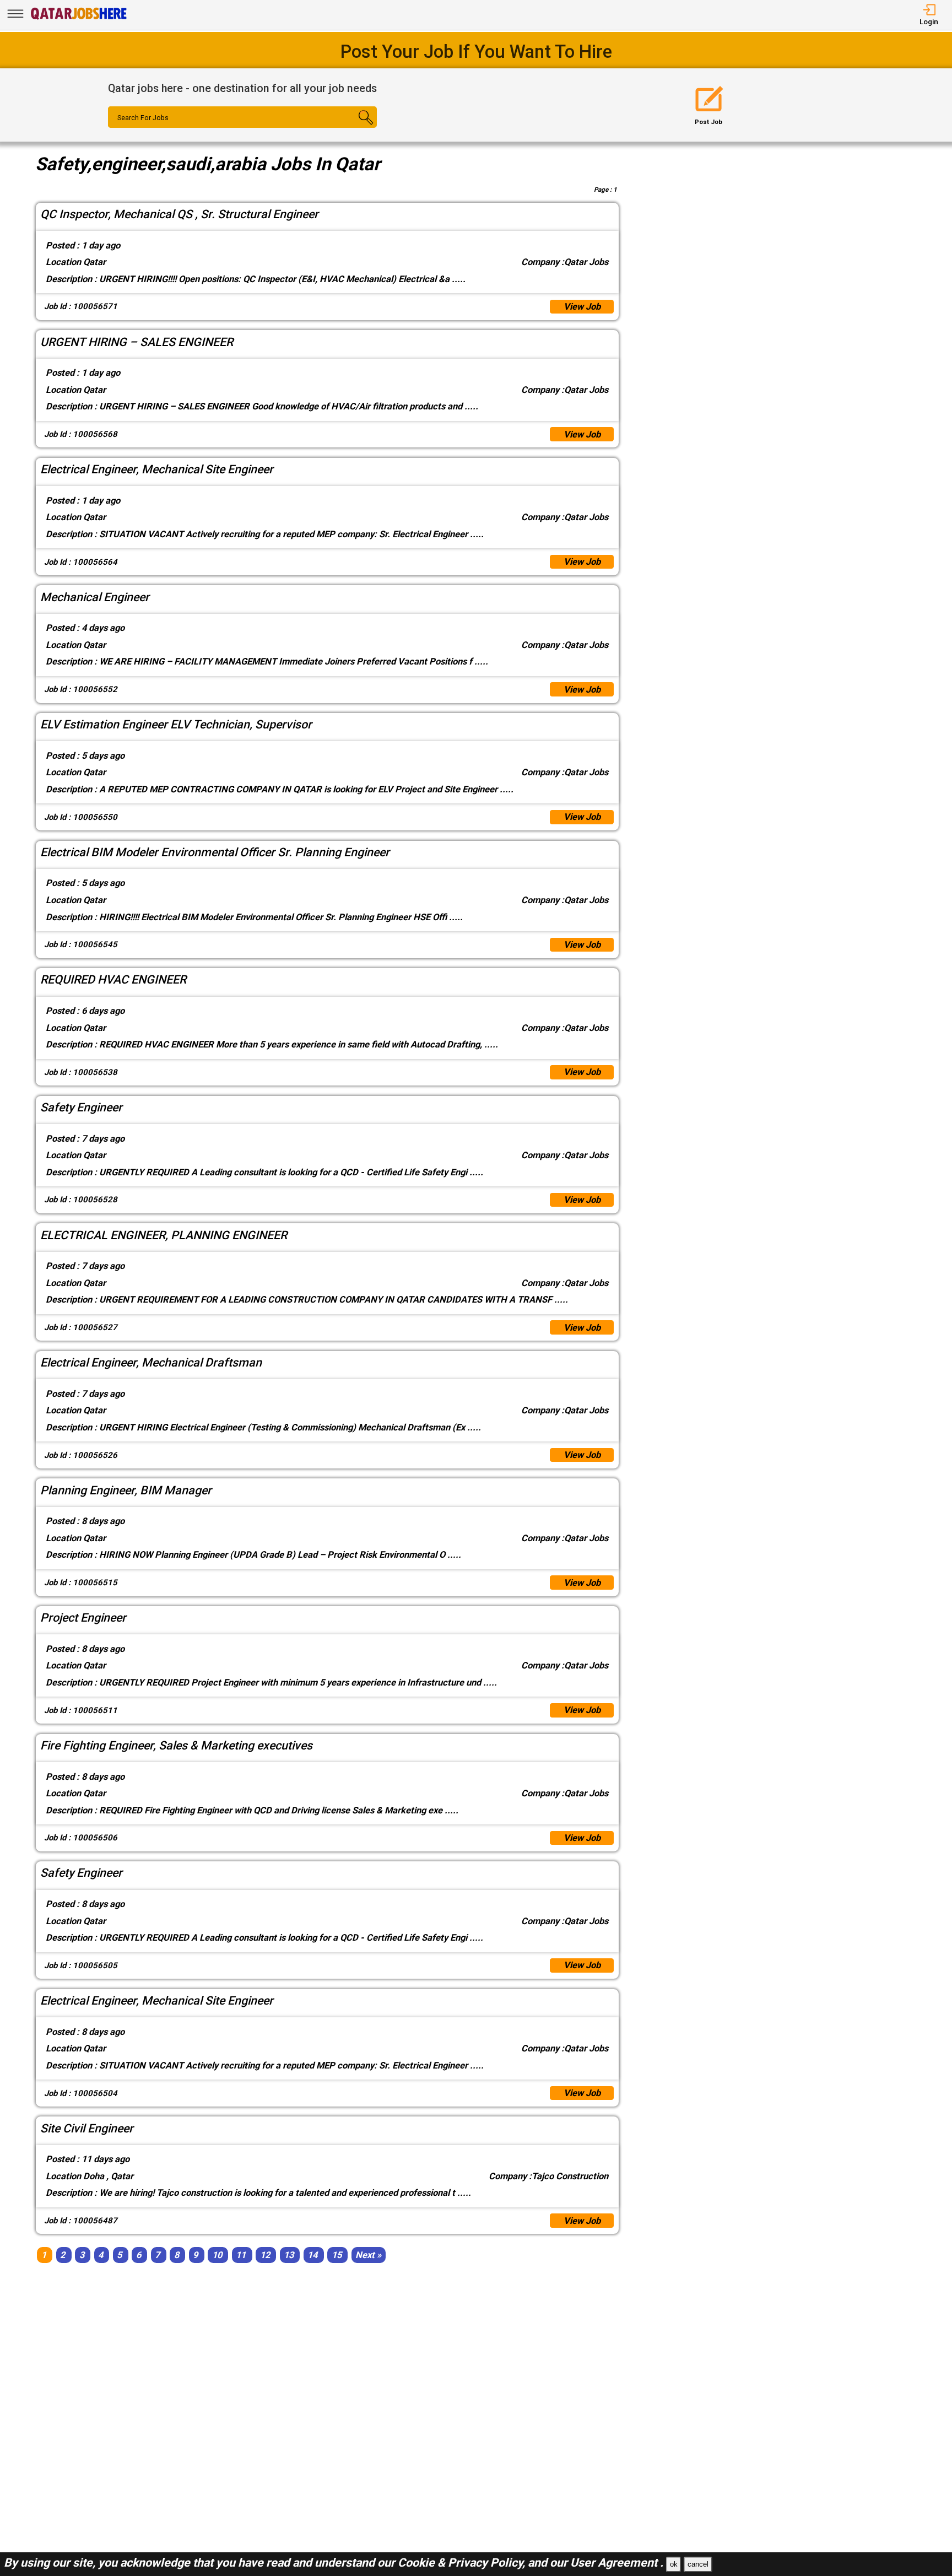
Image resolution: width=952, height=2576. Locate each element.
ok (674, 2564)
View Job (582, 307)
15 (337, 2255)
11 (241, 2255)
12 (265, 2255)
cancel (698, 2564)
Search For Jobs (143, 118)
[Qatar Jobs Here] (79, 19)
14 (312, 2255)
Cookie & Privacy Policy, (463, 2563)
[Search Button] (355, 127)
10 (217, 2255)
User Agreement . (617, 2563)
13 (289, 2255)
